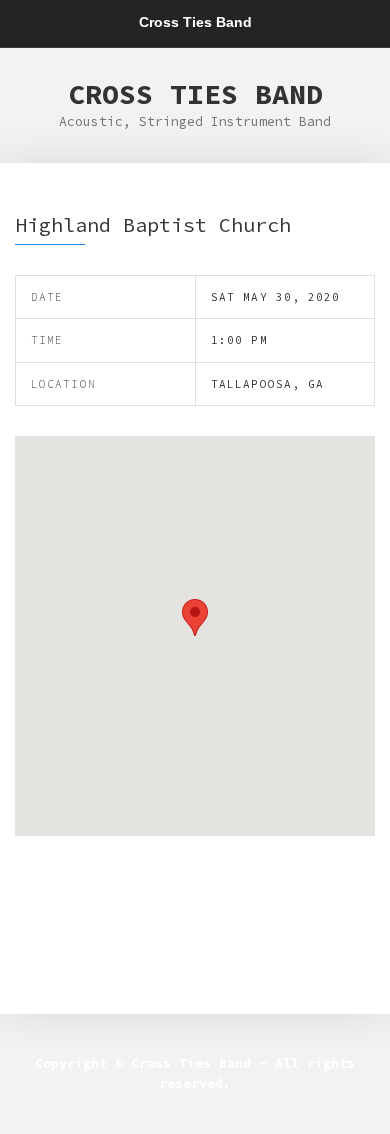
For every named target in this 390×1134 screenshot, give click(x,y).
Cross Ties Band (195, 94)
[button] (195, 617)
